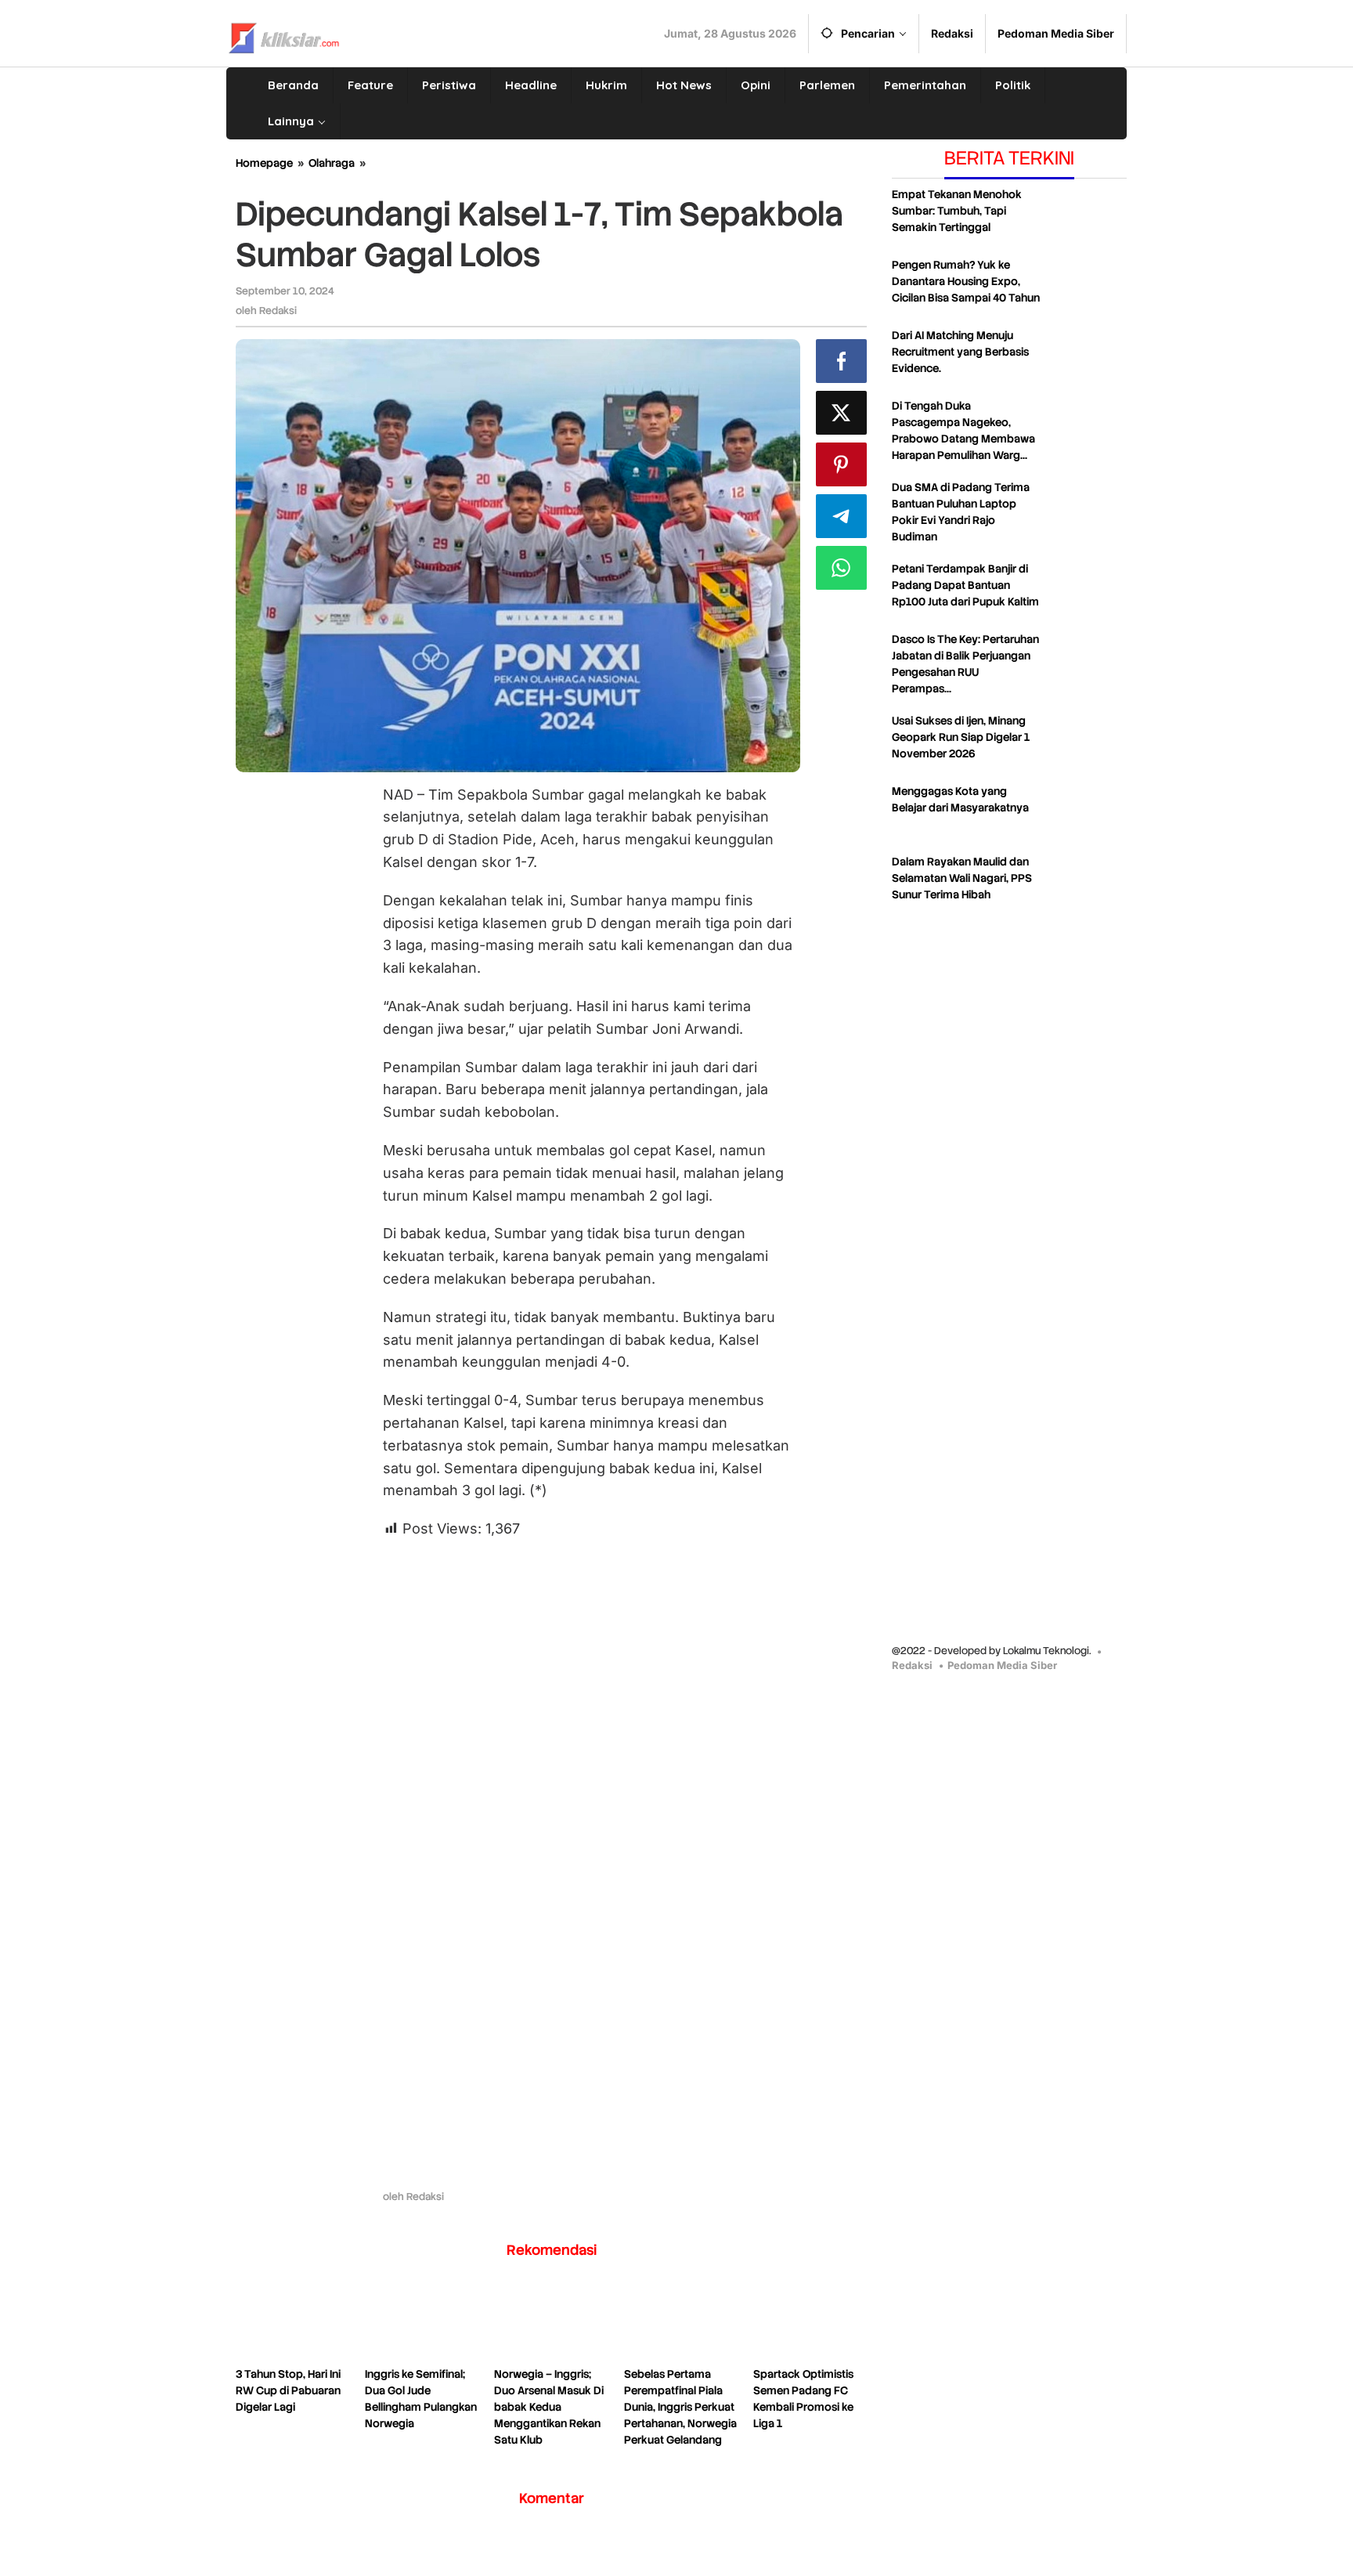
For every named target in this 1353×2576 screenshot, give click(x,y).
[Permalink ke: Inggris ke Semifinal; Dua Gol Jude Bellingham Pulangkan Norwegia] (422, 2323)
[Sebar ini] (841, 361)
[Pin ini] (841, 464)
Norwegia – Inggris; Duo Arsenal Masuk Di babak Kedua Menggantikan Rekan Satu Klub (549, 2407)
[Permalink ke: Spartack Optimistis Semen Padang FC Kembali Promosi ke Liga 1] (810, 2323)
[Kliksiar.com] (284, 36)
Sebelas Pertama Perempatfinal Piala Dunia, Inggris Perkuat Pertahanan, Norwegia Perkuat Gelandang (680, 2407)
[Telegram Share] (841, 516)
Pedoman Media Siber (1002, 1665)
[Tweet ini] (841, 413)
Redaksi (912, 1665)
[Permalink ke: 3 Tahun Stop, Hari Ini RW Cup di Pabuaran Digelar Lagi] (292, 2323)
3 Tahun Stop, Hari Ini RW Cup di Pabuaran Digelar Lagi (288, 2390)
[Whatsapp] (841, 568)
